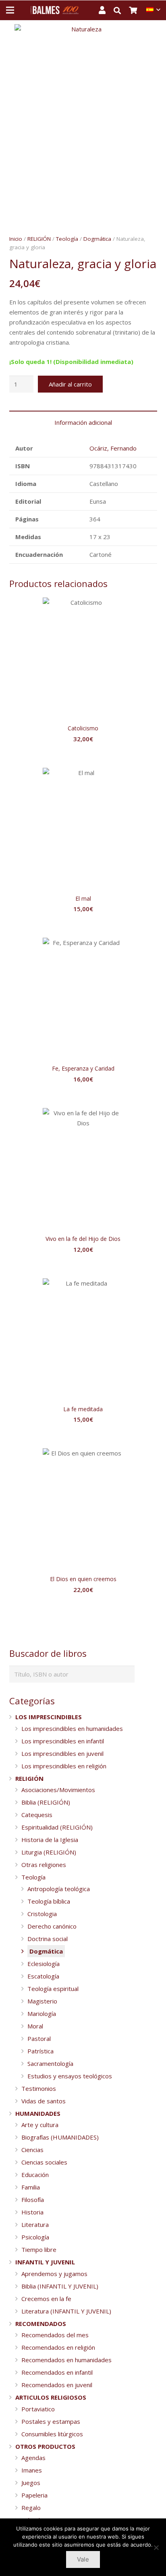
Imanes (32, 2470)
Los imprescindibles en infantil (63, 1741)
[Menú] (10, 10)
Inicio (16, 239)
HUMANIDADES (38, 2113)
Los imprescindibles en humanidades (72, 1728)
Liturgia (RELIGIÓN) (49, 1852)
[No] (156, 2547)
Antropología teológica (59, 1889)
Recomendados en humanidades (66, 2360)
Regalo (31, 2508)
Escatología (43, 1976)
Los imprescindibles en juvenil (62, 1753)
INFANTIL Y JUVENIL (45, 2262)
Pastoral (39, 2038)
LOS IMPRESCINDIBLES (49, 1717)
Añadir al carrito (70, 384)
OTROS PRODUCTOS (45, 2446)
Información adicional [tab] (83, 422)
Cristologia (42, 1914)
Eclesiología (44, 1964)
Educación (35, 2175)
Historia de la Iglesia (50, 1840)
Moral (35, 2026)
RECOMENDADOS (41, 2324)
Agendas (33, 2458)
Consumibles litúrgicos (52, 2434)
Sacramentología (50, 2063)
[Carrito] (138, 10)
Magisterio (42, 2001)
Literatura (35, 2225)
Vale (83, 2559)
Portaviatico (38, 2409)
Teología (67, 239)
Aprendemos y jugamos (54, 2274)
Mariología (42, 2014)
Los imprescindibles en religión (64, 1766)
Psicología (35, 2237)
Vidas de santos (44, 2101)
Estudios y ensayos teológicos (70, 2076)
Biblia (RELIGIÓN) (46, 1802)
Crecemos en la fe (46, 2299)
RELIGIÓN (39, 239)
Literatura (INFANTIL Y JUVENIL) (66, 2311)
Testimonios (39, 2088)
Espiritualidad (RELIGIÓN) (57, 1827)
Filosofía (33, 2200)
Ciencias (32, 2150)
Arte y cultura (40, 2125)
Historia (32, 2212)
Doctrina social (48, 1939)
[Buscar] (121, 10)
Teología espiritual (53, 1989)
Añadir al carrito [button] (83, 755)
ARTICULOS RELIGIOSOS (51, 2397)
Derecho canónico (52, 1926)
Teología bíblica (49, 1901)
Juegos (31, 2483)
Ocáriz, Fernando (113, 448)
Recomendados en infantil (57, 2372)
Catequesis (37, 1815)
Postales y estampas (51, 2421)
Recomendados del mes (55, 2335)
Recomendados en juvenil (57, 2385)
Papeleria (34, 2495)
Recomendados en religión (58, 2347)
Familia (31, 2187)
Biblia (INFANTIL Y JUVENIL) (60, 2286)
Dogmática (97, 239)
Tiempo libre (39, 2249)
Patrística (40, 2051)
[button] (154, 36)
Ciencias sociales (44, 2162)
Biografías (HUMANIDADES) (60, 2137)
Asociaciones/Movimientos (58, 1790)
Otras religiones (44, 1865)
